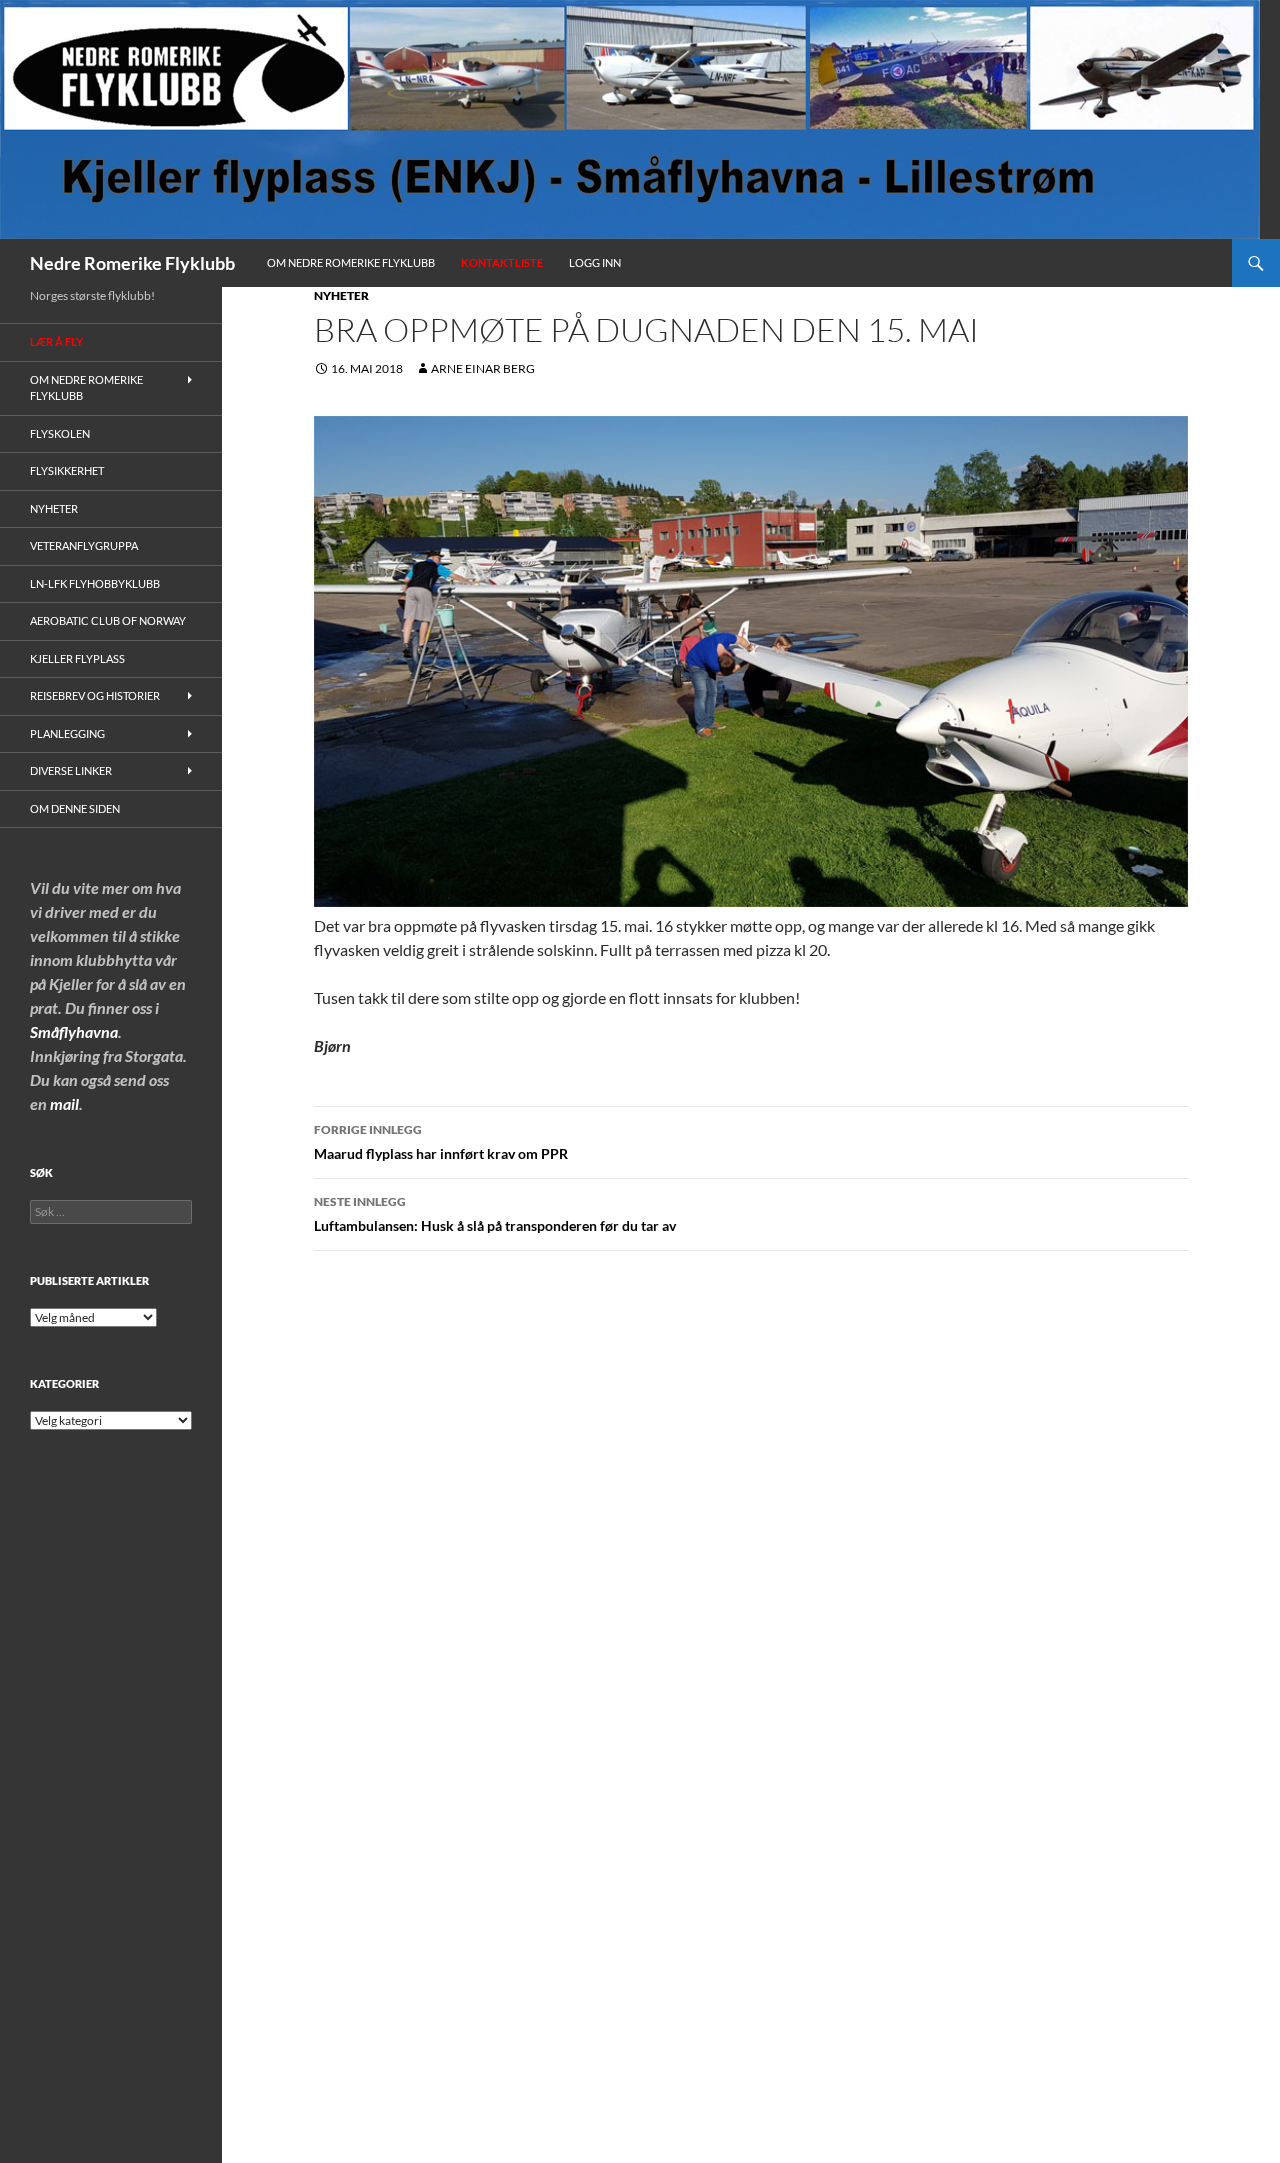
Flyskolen (60, 433)
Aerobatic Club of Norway (108, 620)
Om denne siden (75, 808)
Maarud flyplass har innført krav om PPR (441, 1142)
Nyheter (341, 295)
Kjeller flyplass (77, 658)
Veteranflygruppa (84, 545)
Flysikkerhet (67, 470)
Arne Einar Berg (483, 368)
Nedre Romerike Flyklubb (132, 263)
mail (64, 1103)
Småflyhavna (74, 1031)
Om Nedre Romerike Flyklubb (351, 262)
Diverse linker (71, 770)
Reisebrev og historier (95, 695)
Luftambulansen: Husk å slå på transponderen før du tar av (495, 1214)
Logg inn (595, 262)
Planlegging (67, 733)
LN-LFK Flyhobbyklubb (95, 583)
